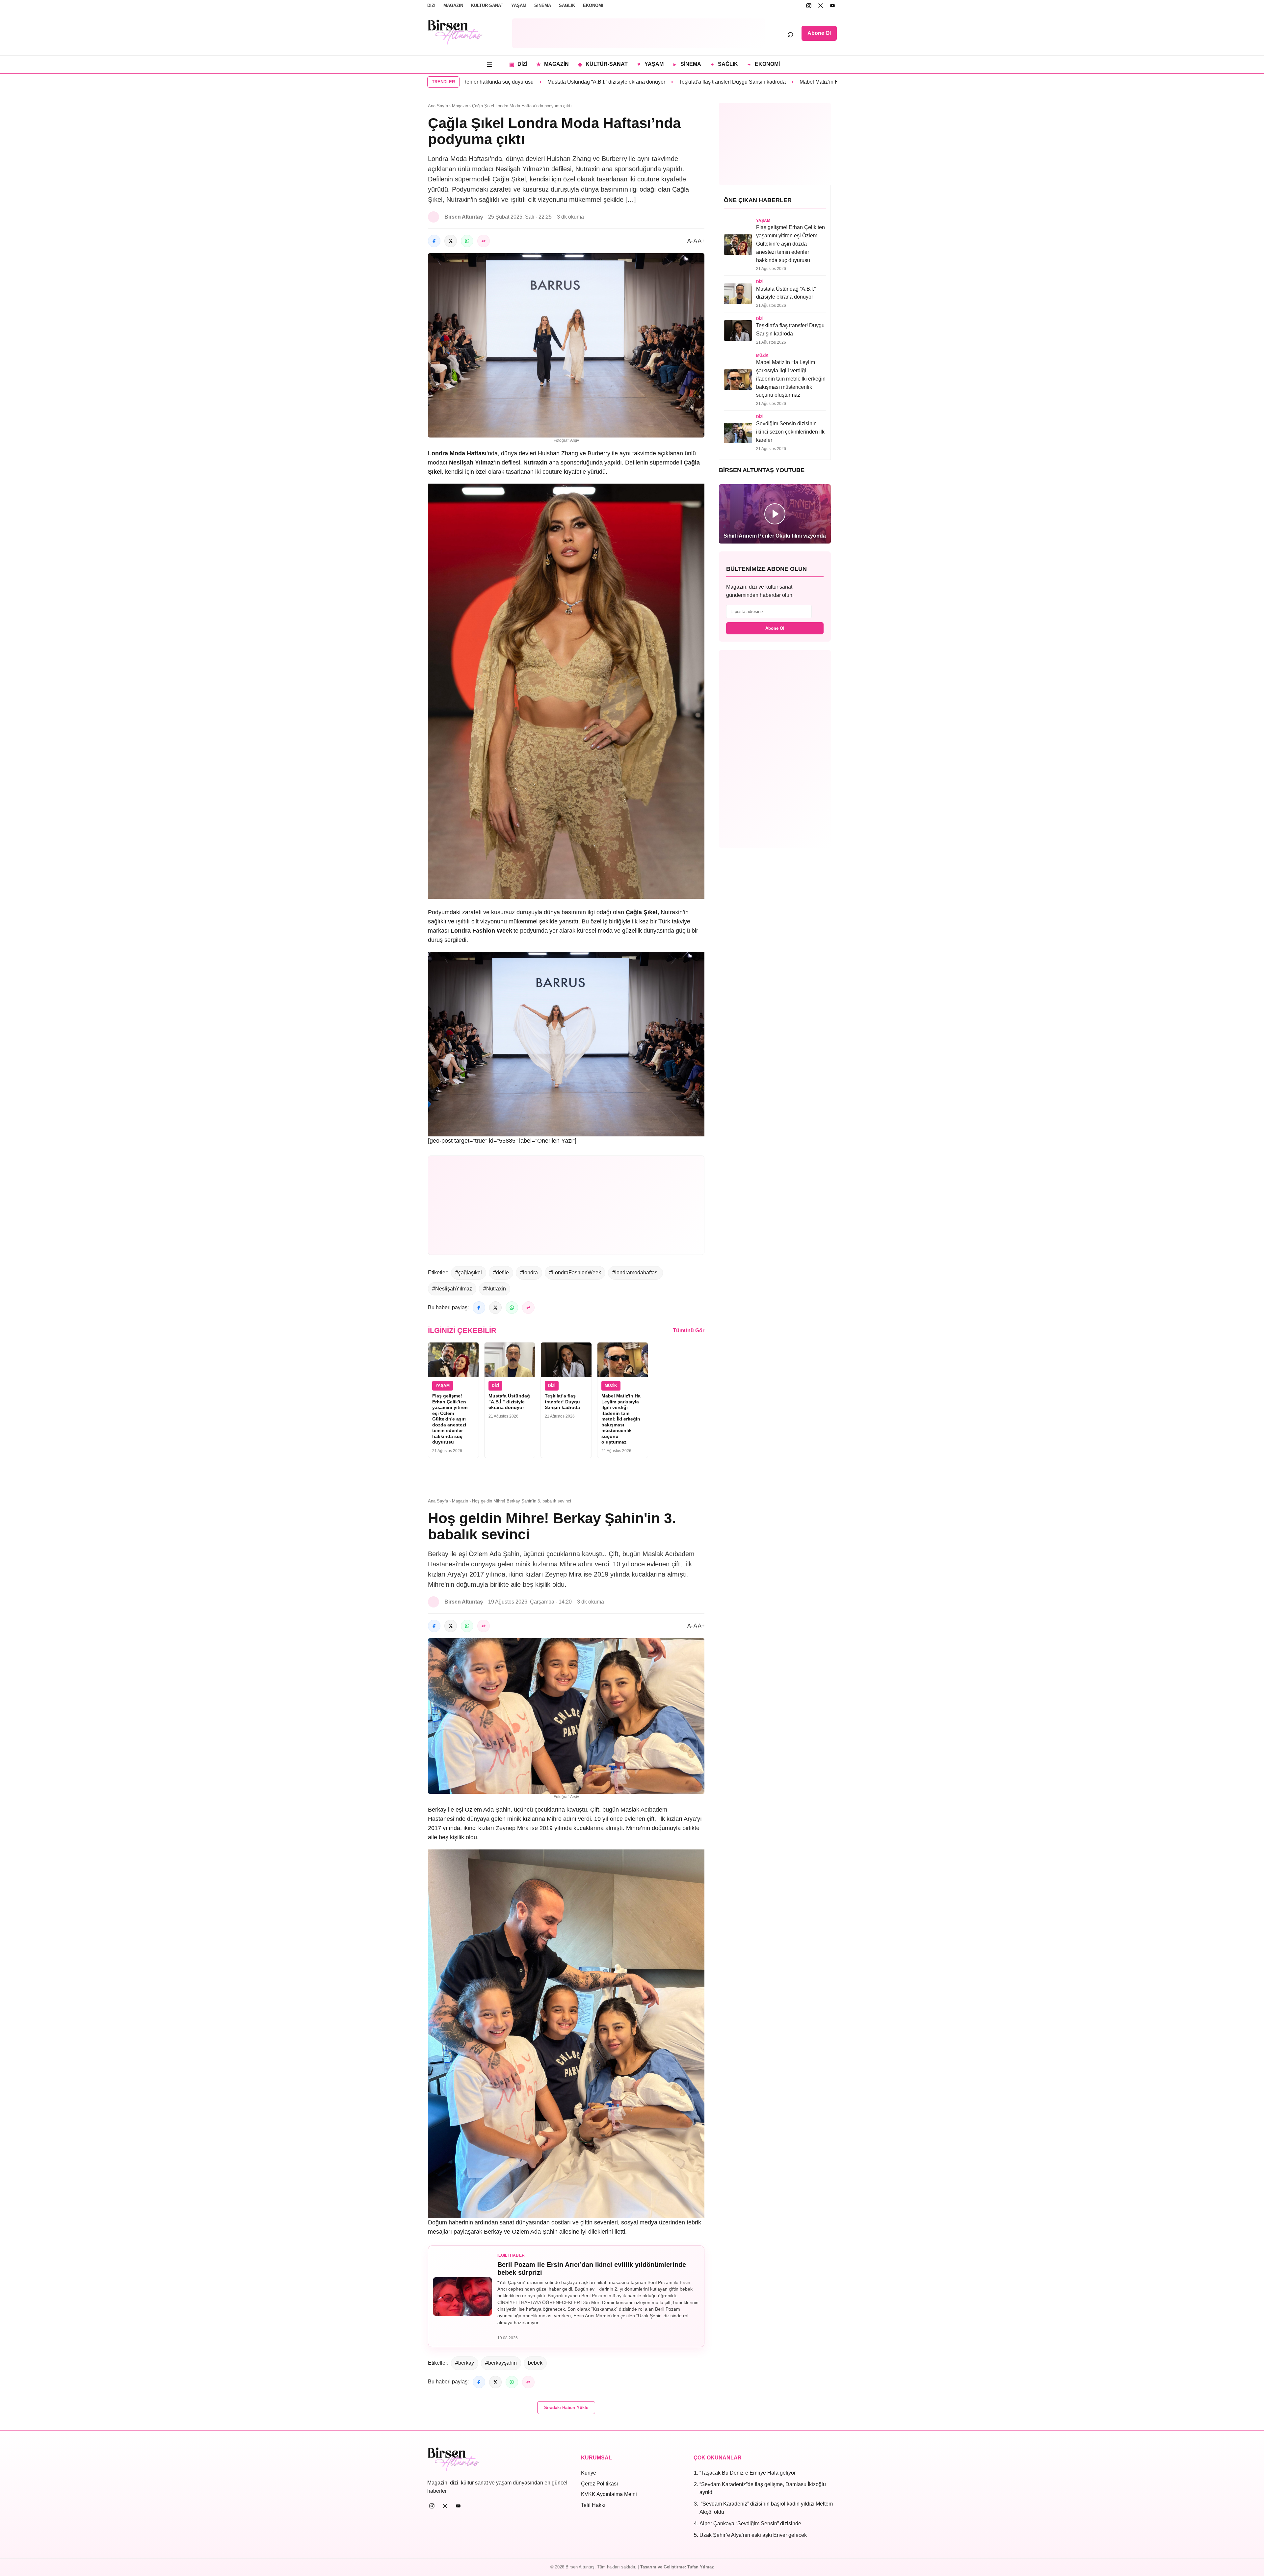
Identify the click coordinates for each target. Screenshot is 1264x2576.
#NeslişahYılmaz (452, 1289)
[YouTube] (832, 6)
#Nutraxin (495, 1289)
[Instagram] (809, 6)
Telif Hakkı (593, 2505)
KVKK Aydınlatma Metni (609, 2494)
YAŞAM (519, 5)
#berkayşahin (501, 2363)
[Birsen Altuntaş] (455, 32)
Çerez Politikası (599, 2484)
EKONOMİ (593, 5)
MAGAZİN (453, 5)
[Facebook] (434, 241)
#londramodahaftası (635, 1273)
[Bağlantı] (484, 241)
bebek (535, 2363)
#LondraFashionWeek (575, 1273)
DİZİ (431, 5)
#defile (501, 1273)
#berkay (465, 2363)
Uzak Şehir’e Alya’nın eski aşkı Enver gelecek (753, 2535)
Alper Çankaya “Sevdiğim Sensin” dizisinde (750, 2523)
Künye (589, 2473)
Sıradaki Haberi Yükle (566, 2408)
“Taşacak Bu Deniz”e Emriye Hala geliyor (748, 2473)
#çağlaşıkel (469, 1273)
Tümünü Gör (689, 1330)
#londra (529, 1273)
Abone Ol (819, 33)
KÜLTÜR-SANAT (487, 5)
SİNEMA (543, 5)
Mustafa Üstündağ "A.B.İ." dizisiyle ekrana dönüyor (509, 1402)
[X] (821, 6)
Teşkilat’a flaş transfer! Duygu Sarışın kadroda (538, 82)
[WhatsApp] (467, 241)
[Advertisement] (639, 33)
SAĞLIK (567, 5)
